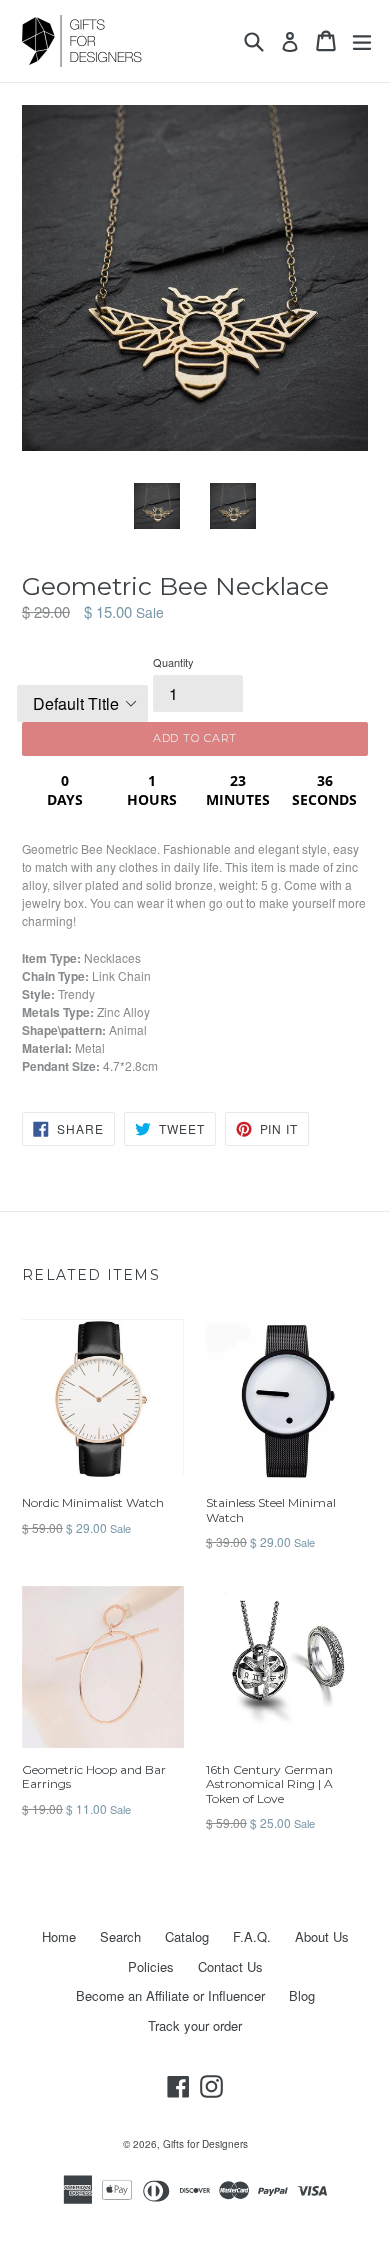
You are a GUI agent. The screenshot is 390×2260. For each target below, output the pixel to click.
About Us (322, 1936)
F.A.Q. (252, 1936)
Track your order (195, 2025)
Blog (302, 1995)
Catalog (187, 1936)
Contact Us (230, 1966)
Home (59, 1936)
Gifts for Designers (205, 2144)
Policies (151, 1966)
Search (120, 1936)
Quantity (173, 662)
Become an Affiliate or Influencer (170, 1995)
